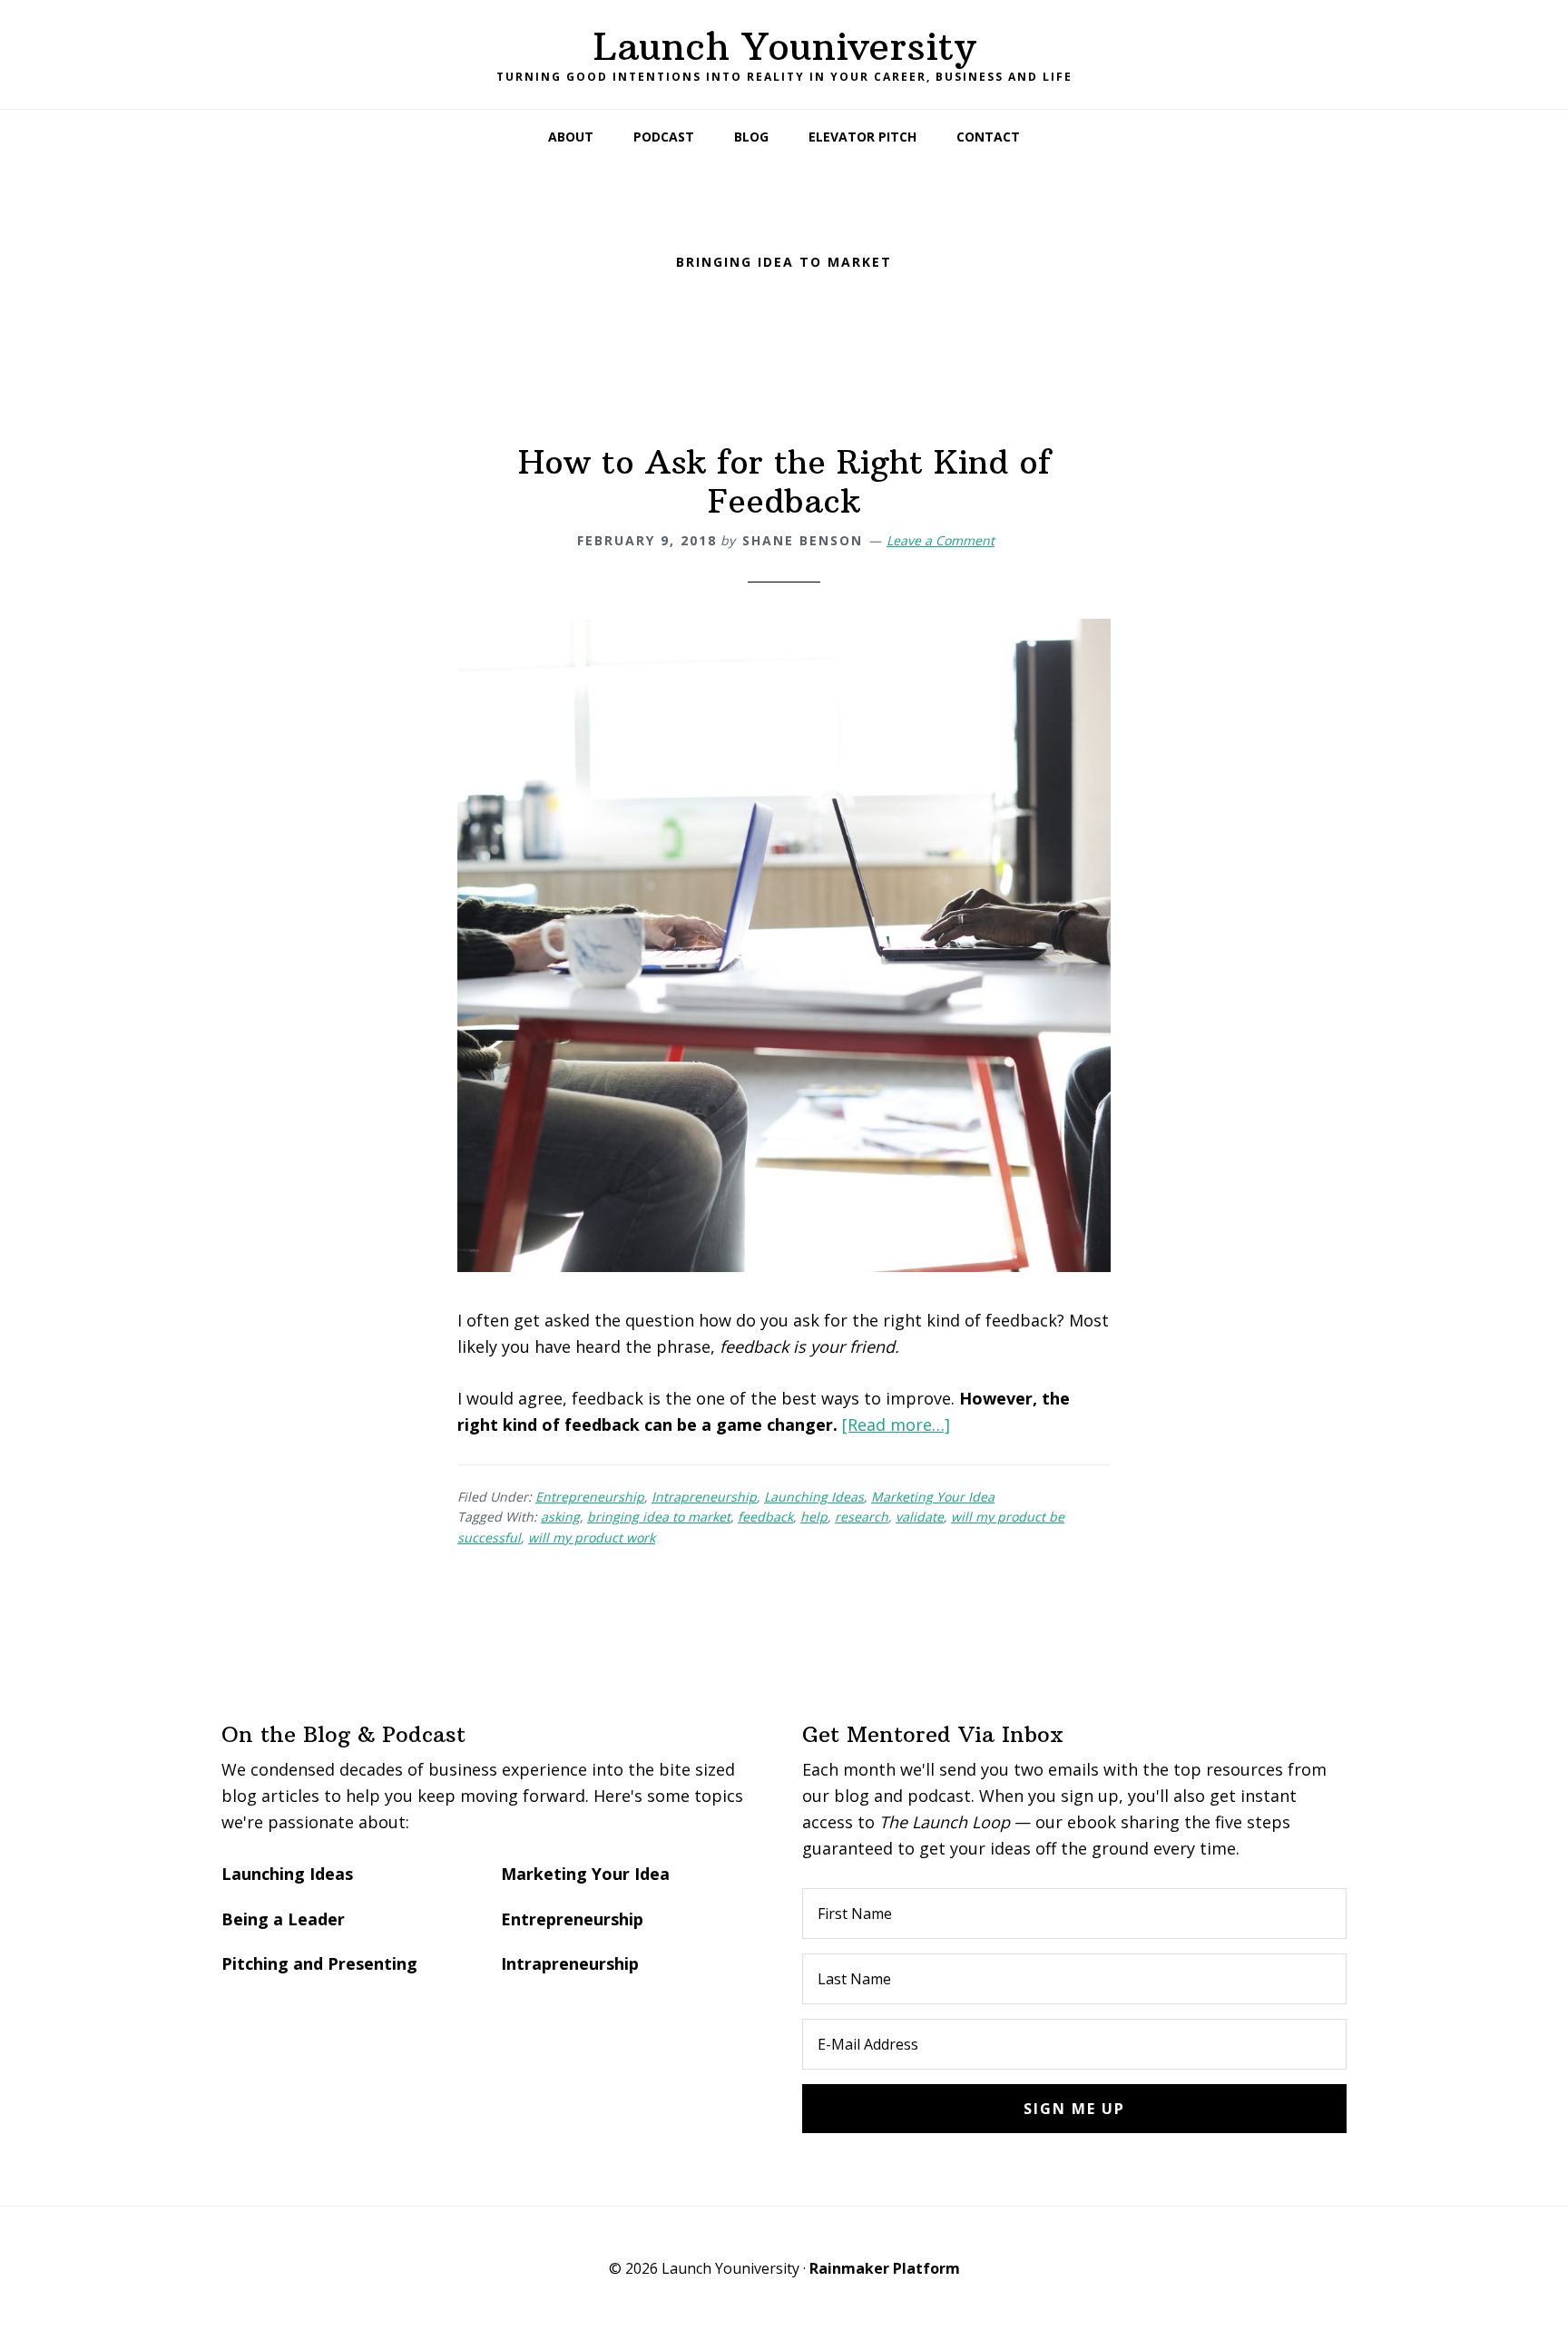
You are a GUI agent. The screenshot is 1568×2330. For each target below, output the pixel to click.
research (862, 1517)
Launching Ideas (814, 1497)
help (814, 1517)
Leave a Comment (941, 540)
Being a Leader (283, 1919)
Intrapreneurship (704, 1497)
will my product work (592, 1537)
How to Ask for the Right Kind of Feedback (784, 482)
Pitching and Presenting (319, 1963)
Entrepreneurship (590, 1497)
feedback (765, 1517)
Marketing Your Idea (933, 1497)
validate (920, 1517)
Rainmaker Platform (885, 2268)
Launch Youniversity (784, 46)
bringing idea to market (659, 1517)
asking (560, 1517)
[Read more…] (896, 1424)
